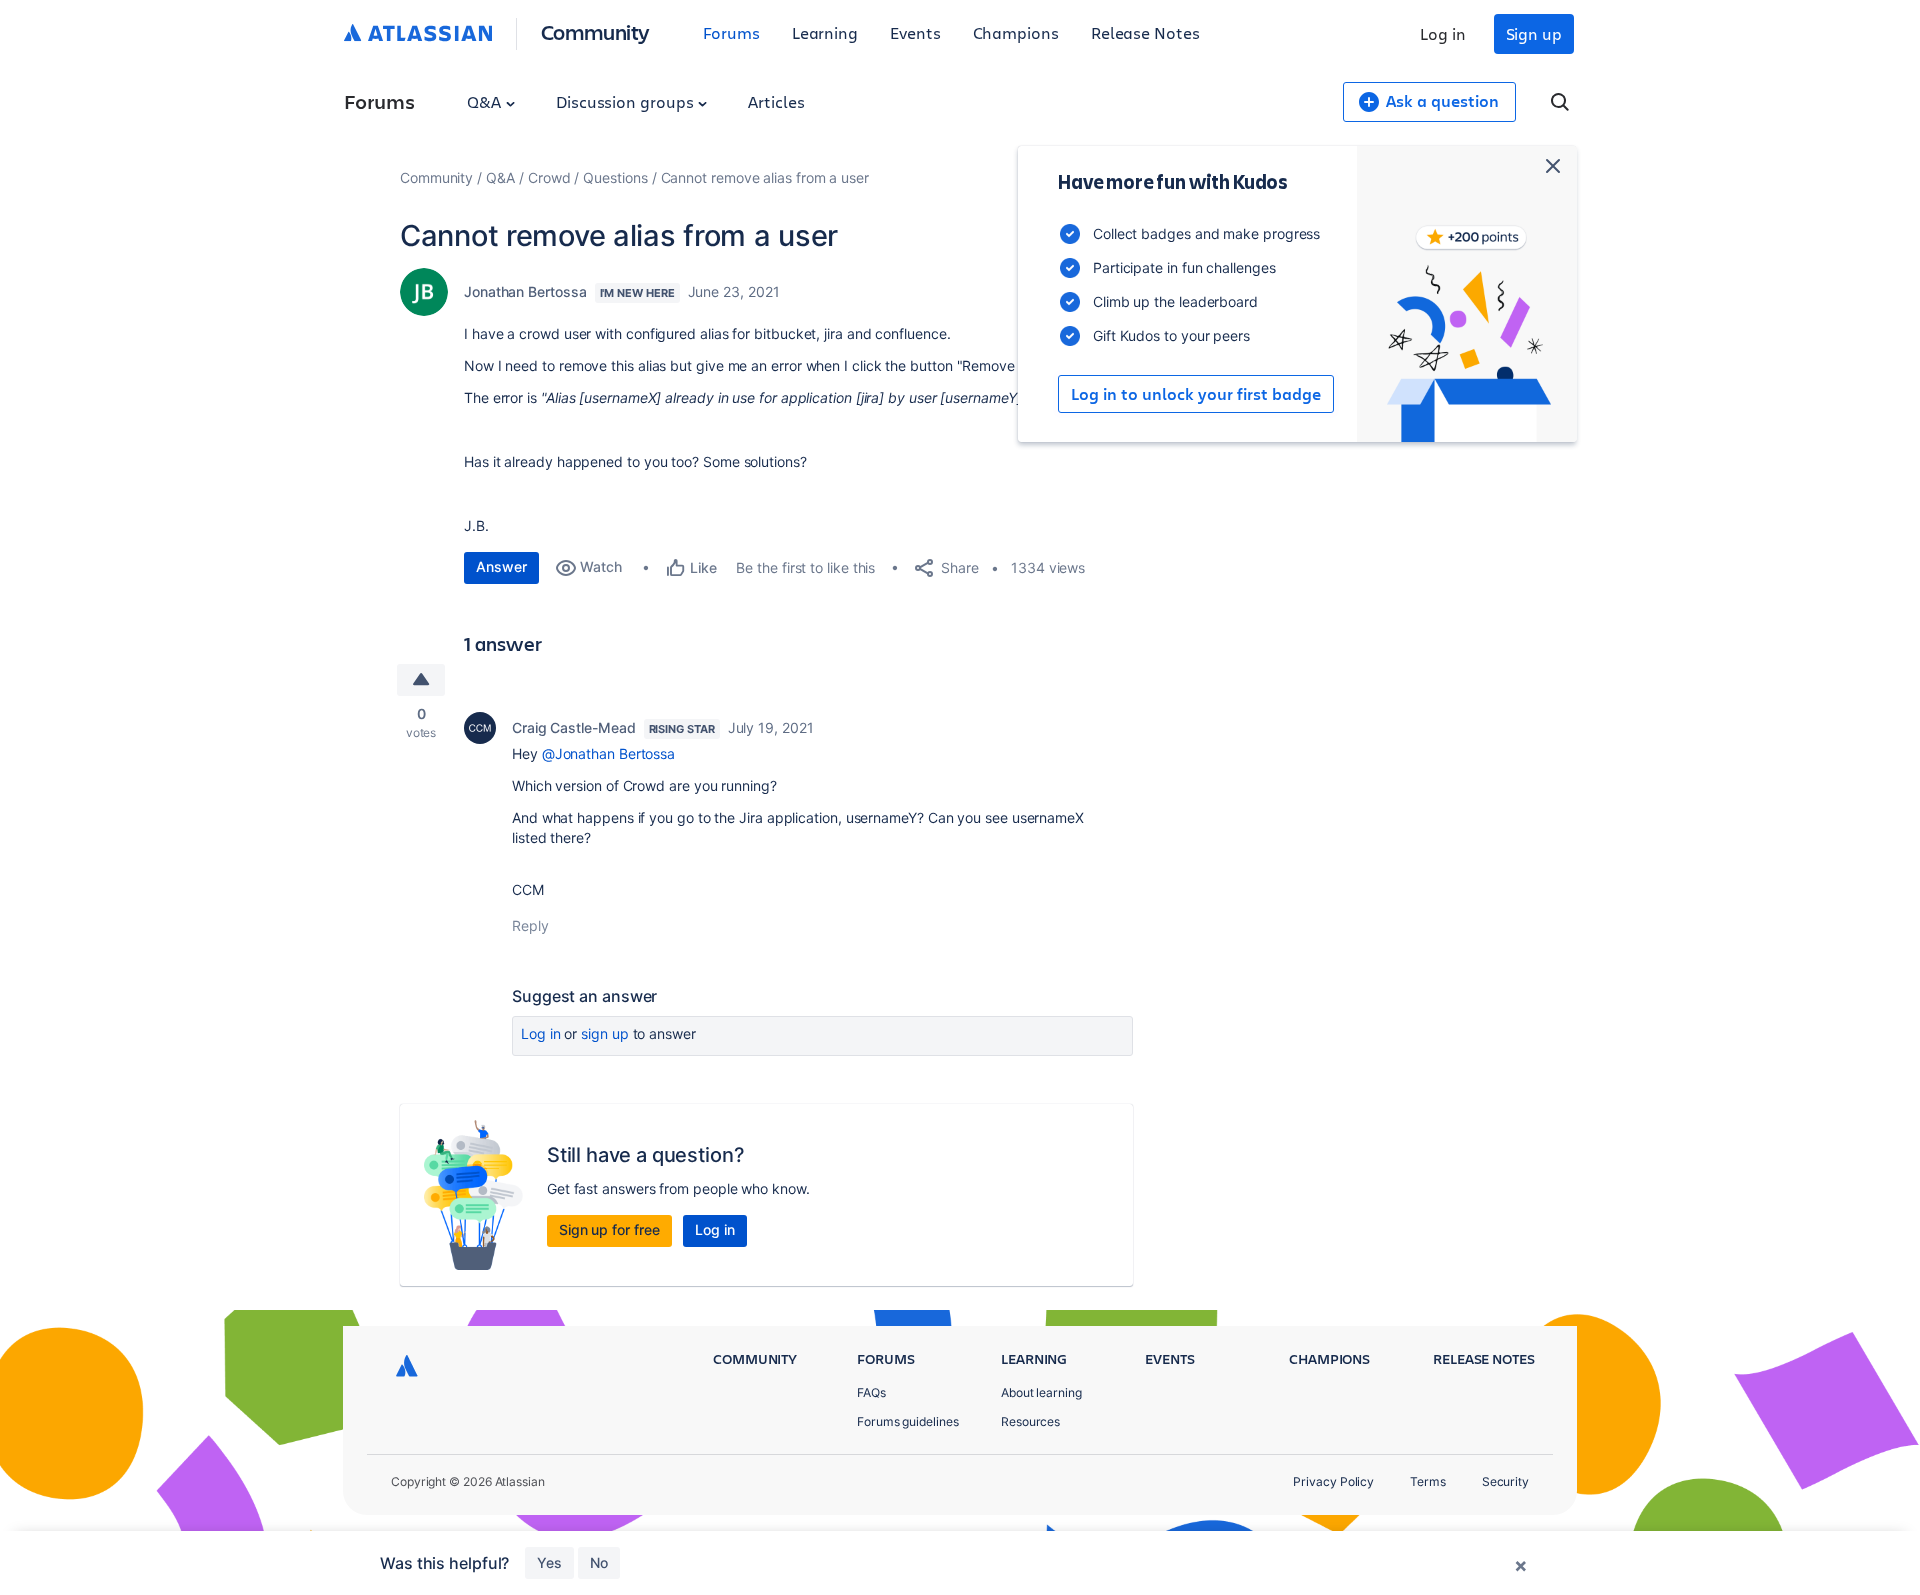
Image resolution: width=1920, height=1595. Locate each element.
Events (915, 32)
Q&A (486, 101)
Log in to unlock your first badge (1196, 394)
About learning (1041, 1392)
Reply (530, 925)
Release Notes (1145, 32)
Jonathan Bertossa (525, 291)
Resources (1030, 1421)
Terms (1428, 1481)
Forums (731, 32)
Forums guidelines (908, 1421)
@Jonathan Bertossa (609, 753)
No (599, 1562)
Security (1505, 1481)
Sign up (1534, 33)
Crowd (549, 177)
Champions (1016, 32)
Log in (1443, 33)
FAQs (871, 1392)
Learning (825, 32)
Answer (501, 566)
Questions (615, 177)
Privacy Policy (1333, 1481)
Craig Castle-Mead (574, 727)
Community (595, 31)
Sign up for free (609, 1229)
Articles (776, 101)
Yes (549, 1562)
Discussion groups (627, 101)
